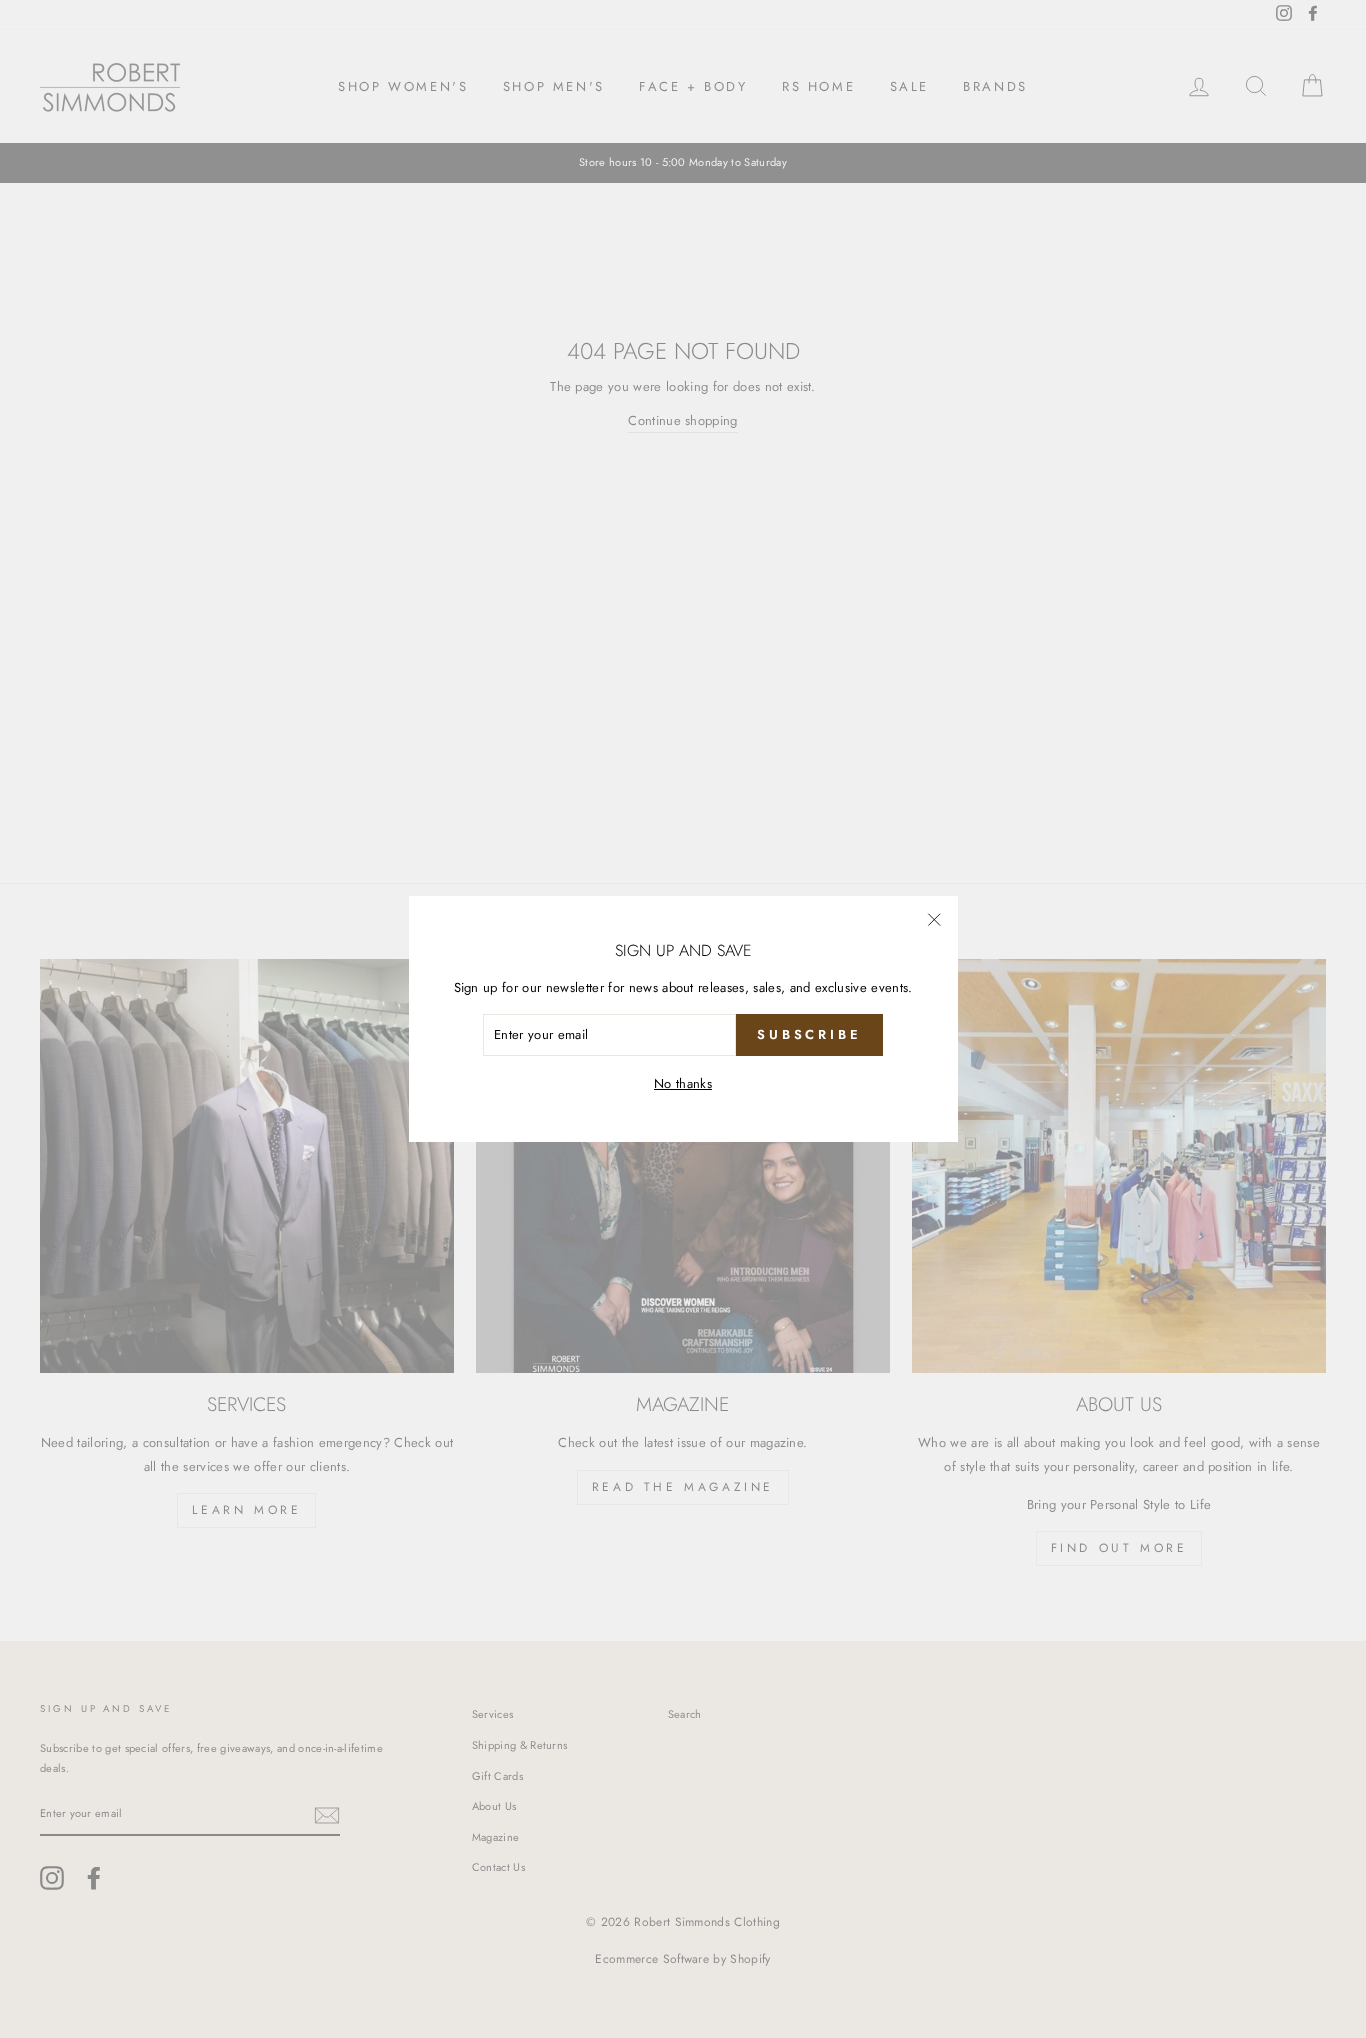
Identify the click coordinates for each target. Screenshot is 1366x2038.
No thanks (683, 1083)
